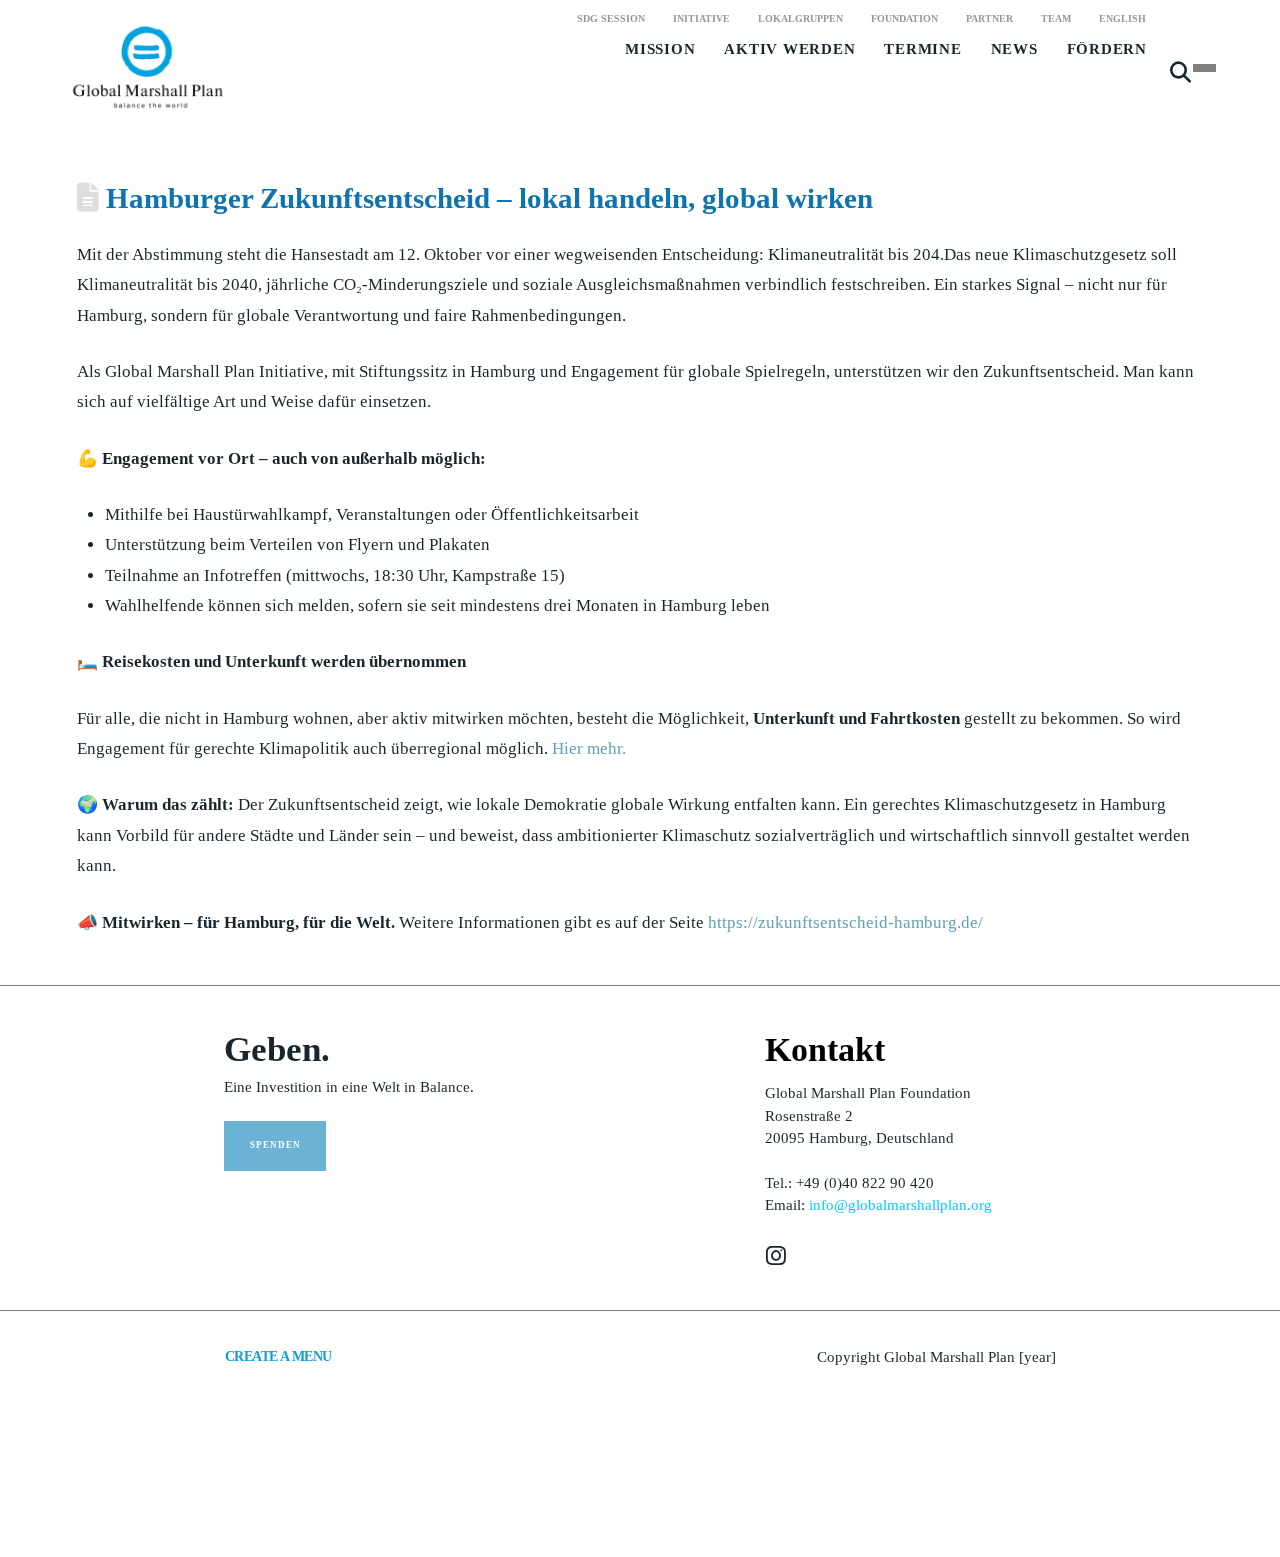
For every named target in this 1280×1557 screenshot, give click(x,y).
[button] (1180, 80)
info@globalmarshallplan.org (900, 1205)
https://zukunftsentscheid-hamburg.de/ (845, 922)
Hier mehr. (589, 748)
